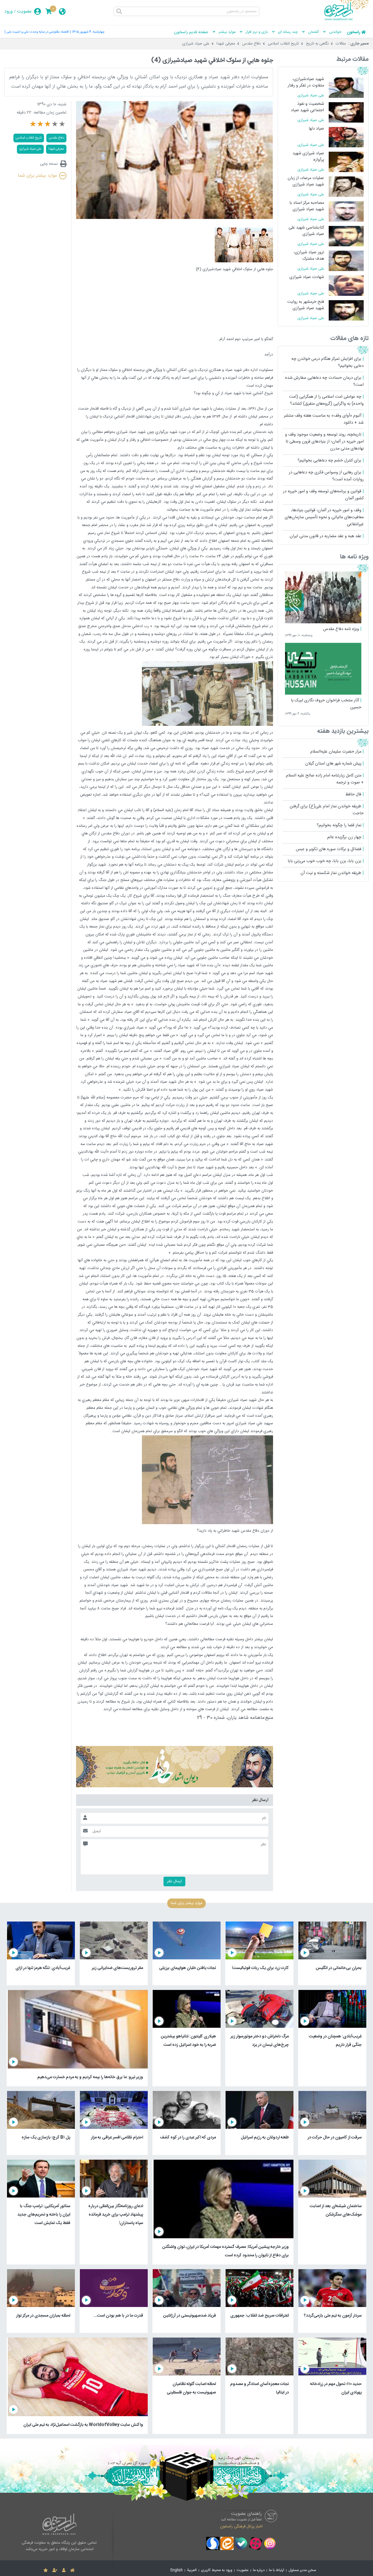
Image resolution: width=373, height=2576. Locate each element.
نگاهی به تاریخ (317, 44)
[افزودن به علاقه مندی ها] (46, 2570)
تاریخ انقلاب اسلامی (283, 44)
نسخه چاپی (49, 164)
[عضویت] (55, 2570)
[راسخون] (346, 20)
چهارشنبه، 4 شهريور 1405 (88, 32)
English (177, 2570)
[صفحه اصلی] (72, 2570)
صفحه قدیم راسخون (191, 32)
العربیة (192, 2570)
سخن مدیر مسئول (302, 2570)
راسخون (353, 32)
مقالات (341, 44)
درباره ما (259, 2570)
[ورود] (64, 2570)
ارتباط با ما (277, 2570)
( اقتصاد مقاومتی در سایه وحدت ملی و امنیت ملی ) (38, 32)
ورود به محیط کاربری (217, 2570)
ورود (9, 11)
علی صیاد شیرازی (196, 44)
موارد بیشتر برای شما (37, 176)
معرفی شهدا (226, 44)
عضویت (24, 11)
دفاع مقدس (251, 44)
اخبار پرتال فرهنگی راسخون (241, 2527)
